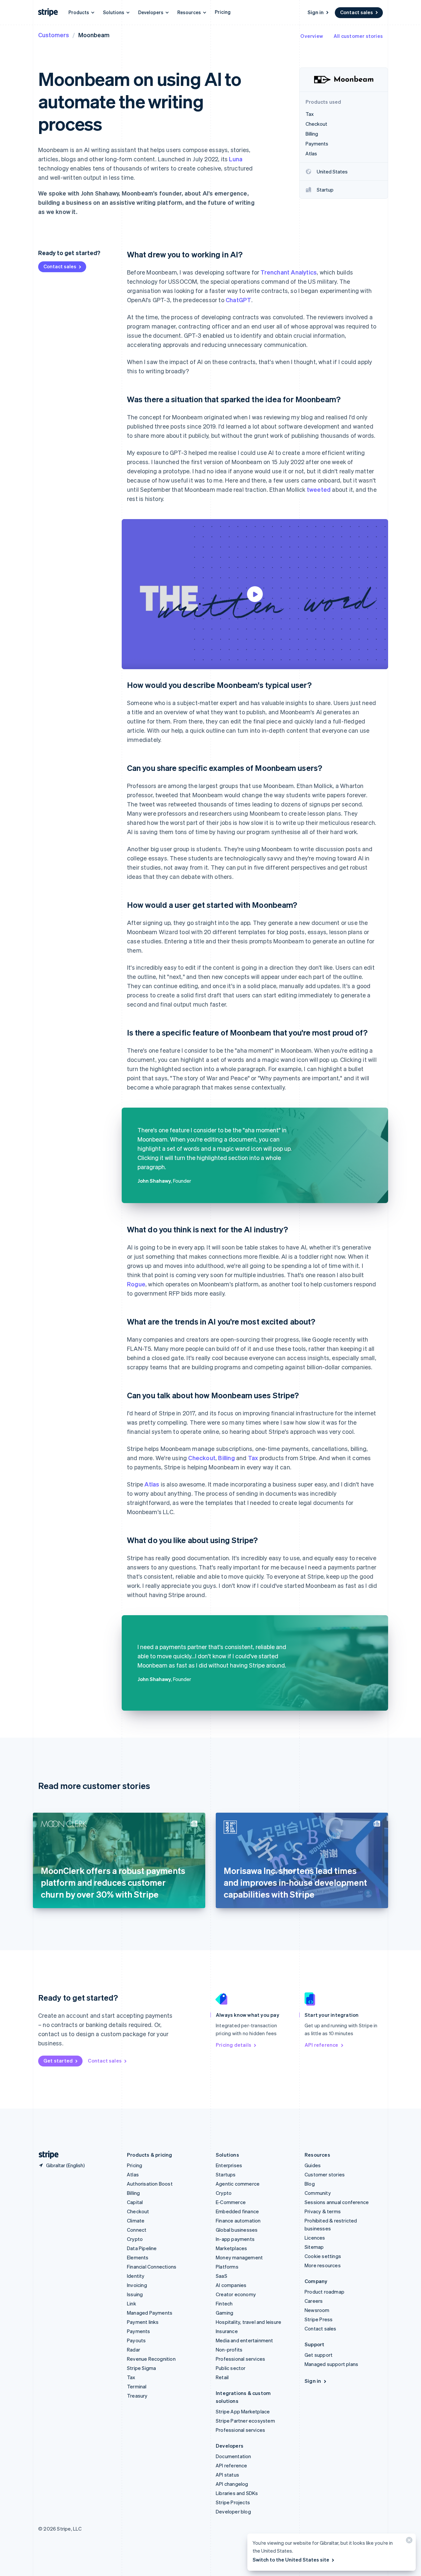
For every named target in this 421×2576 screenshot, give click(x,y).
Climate (136, 2221)
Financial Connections (152, 2267)
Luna (236, 159)
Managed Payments (150, 2313)
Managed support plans (331, 2364)
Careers (314, 2301)
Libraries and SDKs (237, 2493)
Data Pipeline (142, 2248)
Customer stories (325, 2174)
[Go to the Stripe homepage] (46, 2155)
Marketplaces (231, 2248)
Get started (58, 2061)
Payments (139, 2331)
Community (318, 2193)
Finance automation (238, 2221)
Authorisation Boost (150, 2184)
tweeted (319, 489)
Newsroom (317, 2310)
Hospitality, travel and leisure (248, 2322)
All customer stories (358, 36)
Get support (319, 2355)
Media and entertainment (245, 2340)
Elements (138, 2257)
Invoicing (137, 2285)
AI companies (231, 2285)
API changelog (232, 2484)
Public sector (231, 2368)
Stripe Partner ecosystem (245, 2421)
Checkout (202, 1458)
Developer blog (233, 2511)
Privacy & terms (323, 2211)
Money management (239, 2257)
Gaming (224, 2313)
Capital (135, 2202)
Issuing (135, 2294)
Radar (134, 2350)
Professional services (240, 2359)
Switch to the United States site (291, 2560)
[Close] (408, 2542)
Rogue (136, 1284)
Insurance (227, 2331)
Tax (253, 1458)
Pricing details (234, 2045)
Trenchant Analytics (289, 272)
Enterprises (229, 2165)
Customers (54, 35)
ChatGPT (238, 300)
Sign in (316, 12)
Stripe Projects (233, 2502)
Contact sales (357, 12)
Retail (222, 2377)
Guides (313, 2165)
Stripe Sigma (141, 2368)
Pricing (223, 12)
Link (132, 2303)
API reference (322, 2045)
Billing (226, 1458)
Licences (315, 2238)
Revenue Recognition (151, 2359)
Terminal (137, 2386)
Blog (310, 2184)
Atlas (152, 1484)
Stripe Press (319, 2319)
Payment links (143, 2322)
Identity (136, 2276)
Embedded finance (237, 2211)
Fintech (224, 2303)
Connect (137, 2230)
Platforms (227, 2267)
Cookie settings (323, 2256)
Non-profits (229, 2350)
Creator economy (236, 2294)
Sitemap (314, 2247)
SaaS (222, 2276)
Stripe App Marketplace (243, 2411)
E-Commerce (231, 2202)
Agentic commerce (238, 2184)
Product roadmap (324, 2292)
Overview (312, 36)
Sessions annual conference (337, 2202)
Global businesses (237, 2230)
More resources (323, 2265)
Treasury (137, 2396)
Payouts (136, 2340)
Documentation (234, 2456)
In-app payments (235, 2239)
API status (227, 2475)
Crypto (135, 2239)
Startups (226, 2174)
